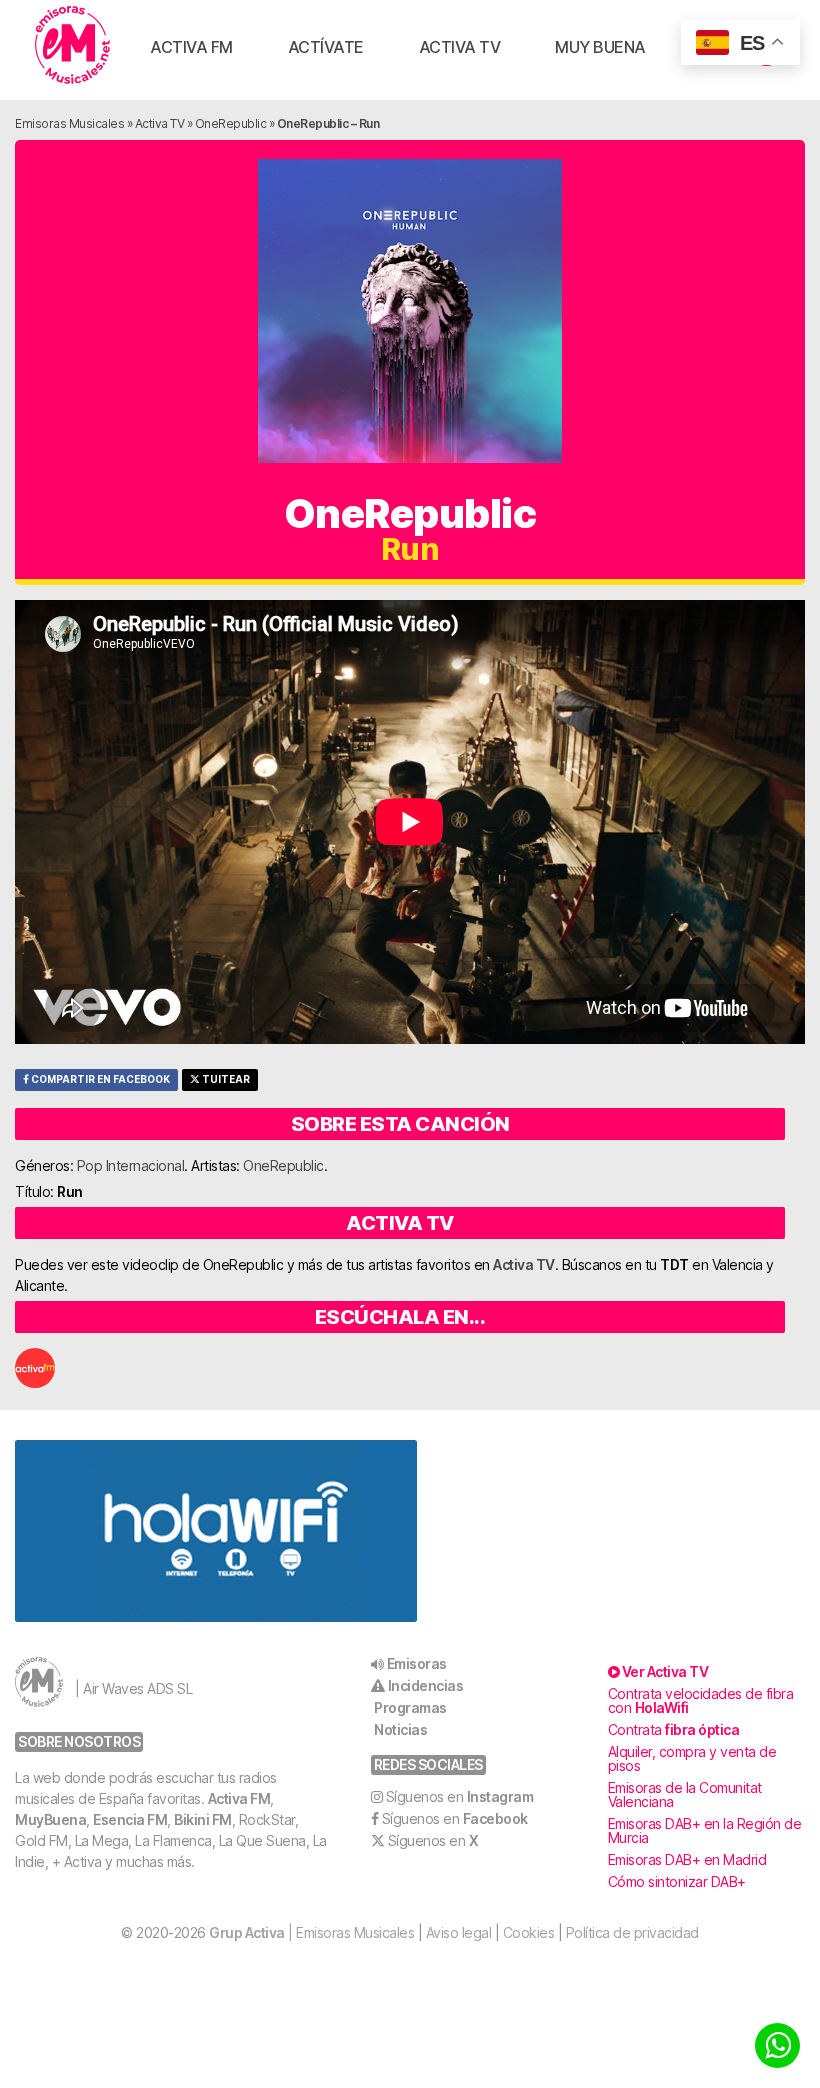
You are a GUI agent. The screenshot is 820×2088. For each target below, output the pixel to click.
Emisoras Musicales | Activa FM (72, 45)
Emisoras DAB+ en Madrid (687, 1859)
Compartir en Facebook (99, 1079)
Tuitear (225, 1079)
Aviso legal (459, 1932)
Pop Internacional (131, 1165)
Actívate (326, 47)
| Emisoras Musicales (311, 1932)
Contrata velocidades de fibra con (701, 1700)
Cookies (529, 1932)
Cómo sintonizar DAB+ (677, 1881)
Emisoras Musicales (69, 123)
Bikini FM (203, 1819)
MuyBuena (50, 1819)
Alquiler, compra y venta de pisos (692, 1758)
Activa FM (191, 47)
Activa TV (460, 47)
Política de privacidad (632, 1932)
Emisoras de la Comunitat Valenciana (685, 1794)
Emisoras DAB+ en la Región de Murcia (705, 1830)
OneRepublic (231, 123)
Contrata (674, 1729)
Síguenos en (460, 1796)
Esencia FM (130, 1819)
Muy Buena (600, 47)
